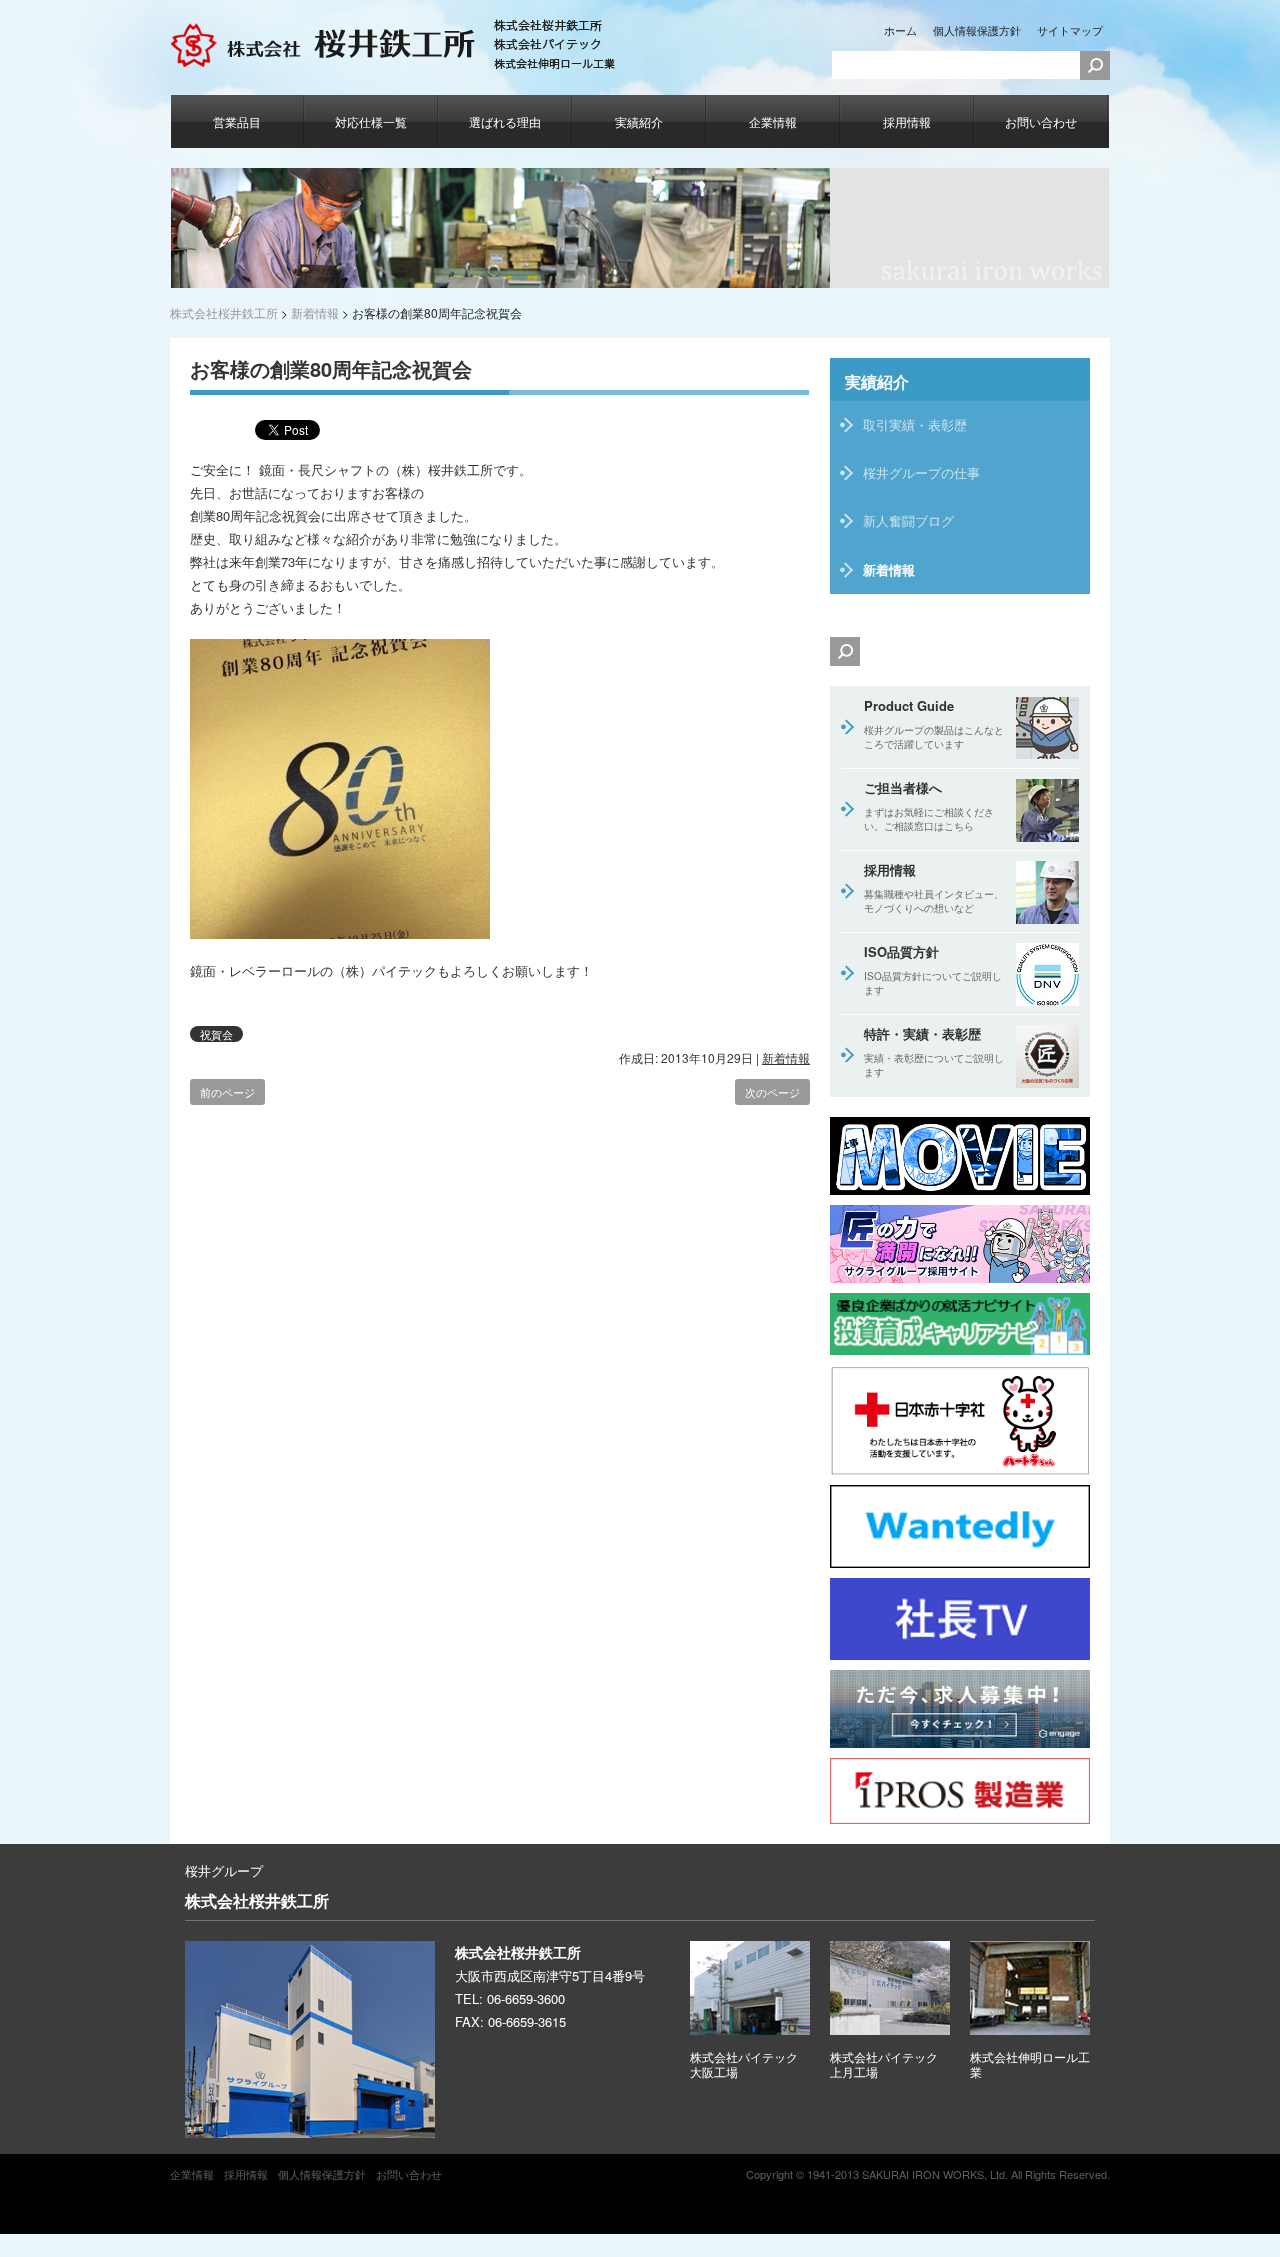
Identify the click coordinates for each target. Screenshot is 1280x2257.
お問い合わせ (1041, 121)
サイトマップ (1070, 30)
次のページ (772, 1092)
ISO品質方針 (933, 970)
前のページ (227, 1092)
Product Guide (934, 724)
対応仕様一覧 (371, 121)
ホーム (900, 30)
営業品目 (237, 121)
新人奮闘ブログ (908, 520)
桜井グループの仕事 (921, 472)
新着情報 (786, 1057)
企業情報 (773, 121)
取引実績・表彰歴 (915, 424)
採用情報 (907, 121)
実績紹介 (639, 121)
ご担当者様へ (929, 806)
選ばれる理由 (505, 121)
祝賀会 (216, 1034)
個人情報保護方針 (977, 30)
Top (1232, 2209)
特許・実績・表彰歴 (934, 1052)
